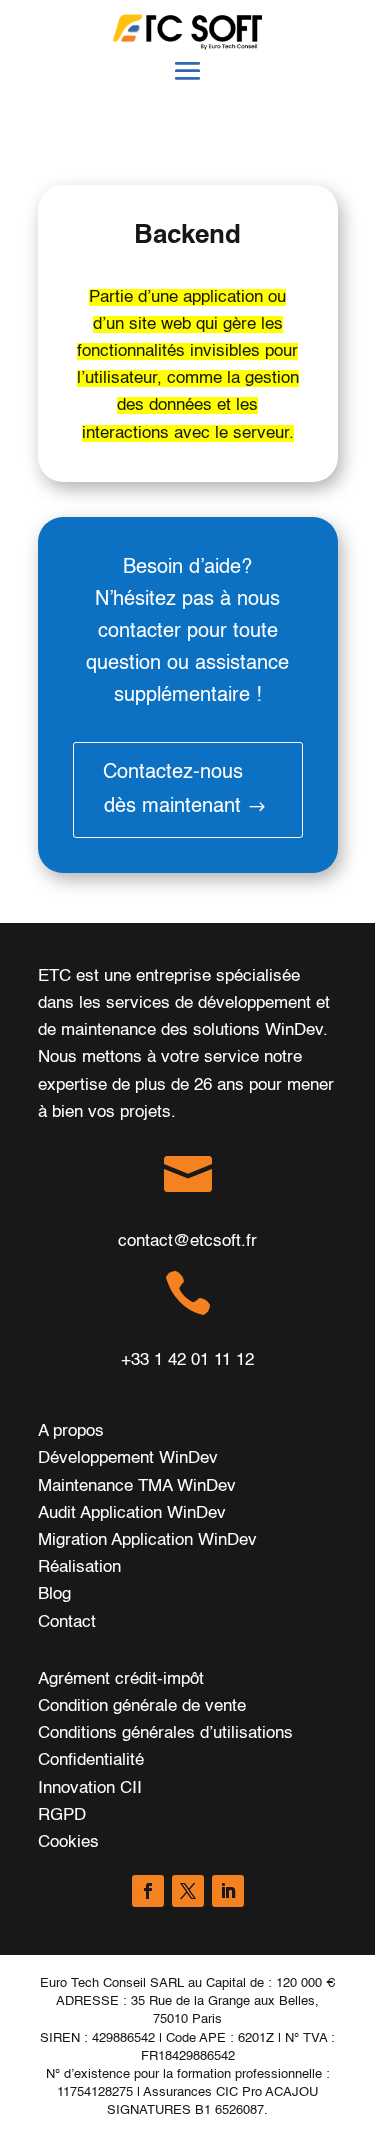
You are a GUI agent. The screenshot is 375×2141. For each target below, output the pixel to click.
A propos (71, 1431)
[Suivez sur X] (188, 1891)
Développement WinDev (128, 1458)
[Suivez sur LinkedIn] (228, 1891)
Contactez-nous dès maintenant (173, 790)
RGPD (62, 1815)
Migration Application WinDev (147, 1540)
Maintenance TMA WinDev (137, 1486)
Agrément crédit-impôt (121, 1679)
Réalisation (79, 1567)
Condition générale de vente (142, 1706)
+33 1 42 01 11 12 (187, 1360)
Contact (67, 1622)
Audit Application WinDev (132, 1513)
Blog (54, 1594)
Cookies (68, 1842)
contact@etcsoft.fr (187, 1241)
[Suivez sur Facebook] (148, 1891)
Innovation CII (90, 1788)
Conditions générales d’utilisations (165, 1733)
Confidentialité (91, 1760)
